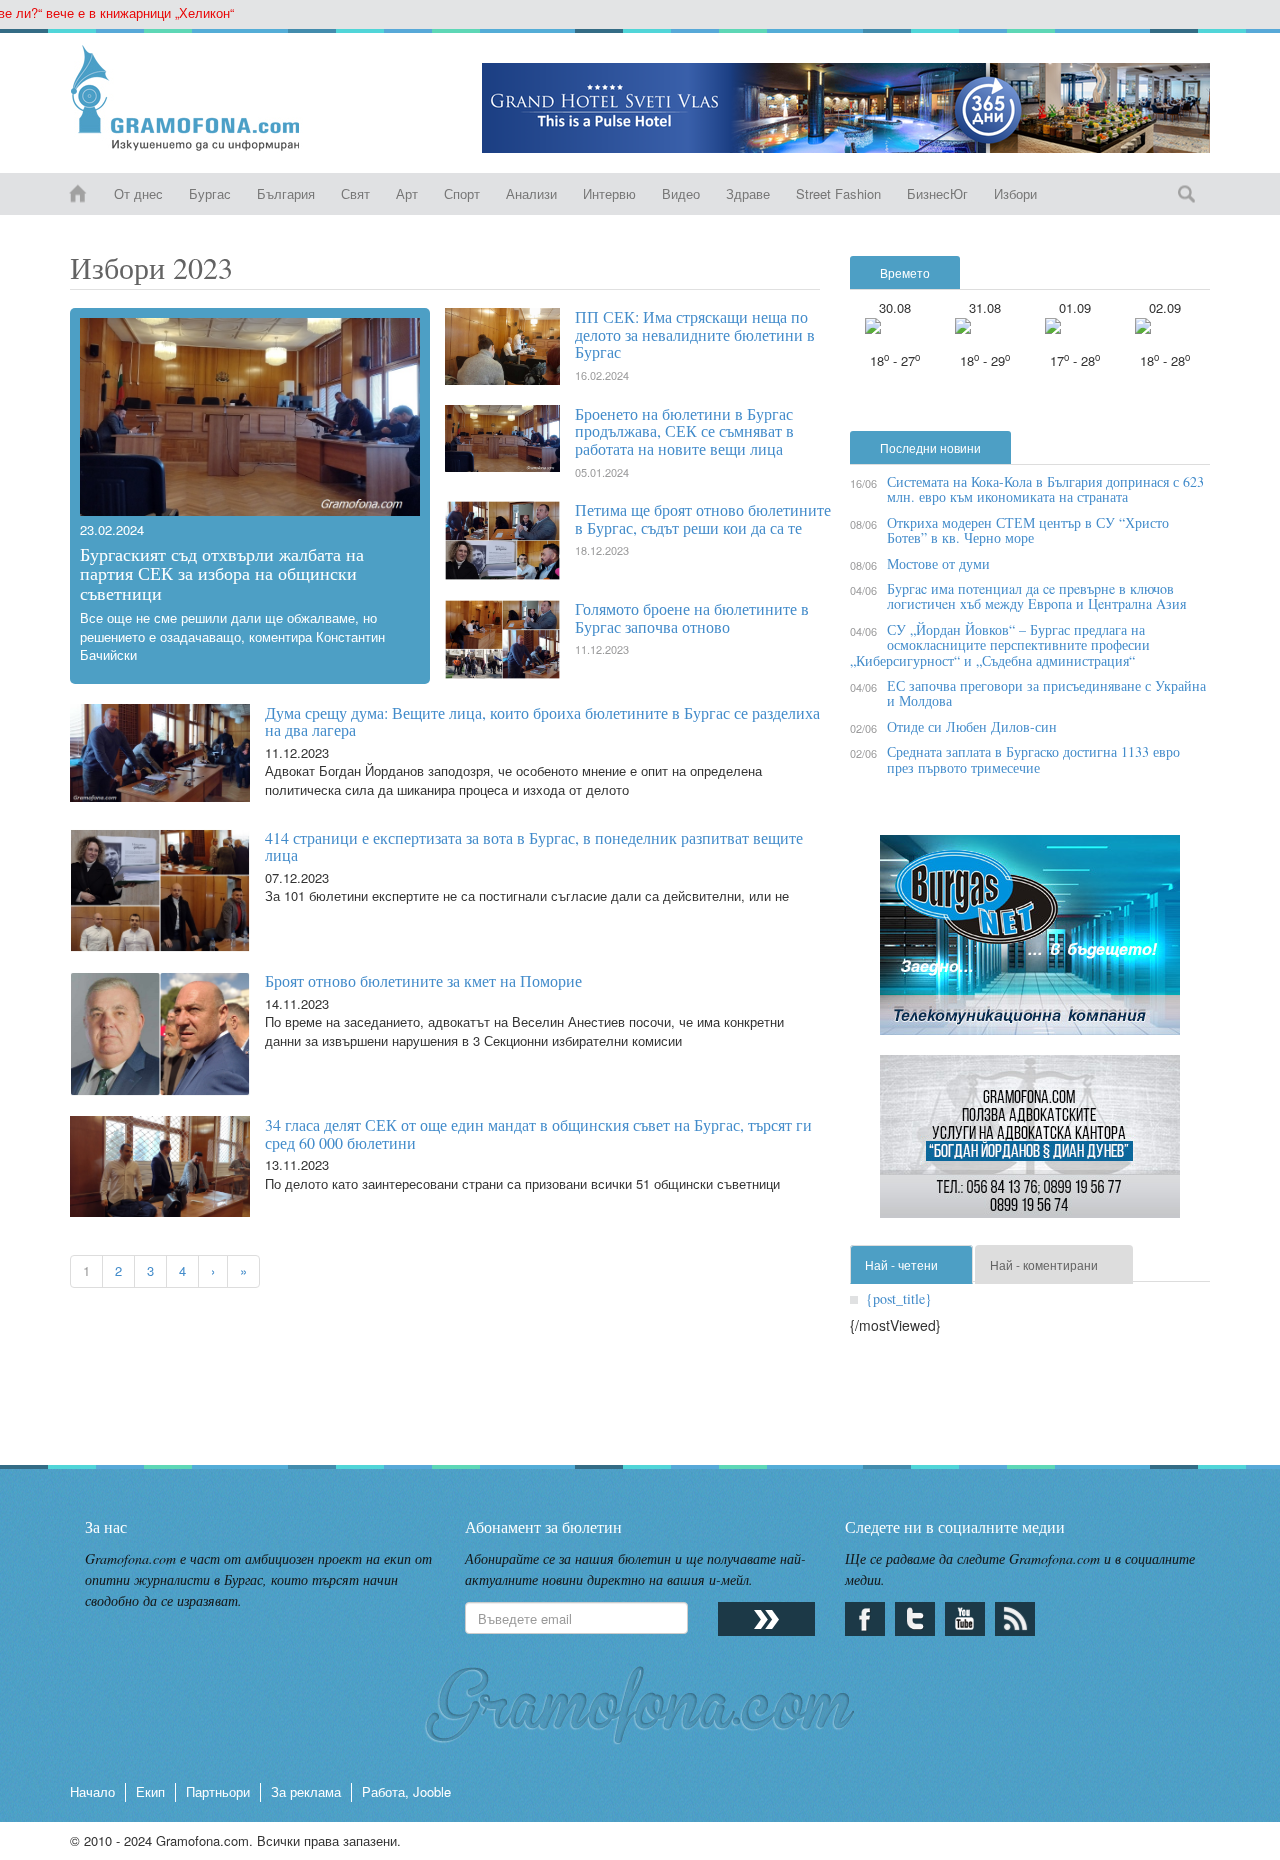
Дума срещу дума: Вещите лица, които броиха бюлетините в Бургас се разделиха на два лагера (542, 721)
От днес (138, 193)
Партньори (218, 1791)
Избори (1015, 193)
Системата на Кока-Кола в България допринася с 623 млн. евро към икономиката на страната (1045, 489)
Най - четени (901, 1264)
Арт (407, 193)
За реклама (306, 1791)
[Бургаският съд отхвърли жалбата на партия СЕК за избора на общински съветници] (250, 417)
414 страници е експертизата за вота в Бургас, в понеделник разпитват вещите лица (534, 846)
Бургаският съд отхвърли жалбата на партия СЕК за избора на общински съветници (222, 574)
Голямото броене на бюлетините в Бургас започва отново (692, 617)
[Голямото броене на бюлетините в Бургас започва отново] (510, 639)
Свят (355, 193)
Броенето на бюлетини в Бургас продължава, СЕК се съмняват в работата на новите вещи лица (684, 431)
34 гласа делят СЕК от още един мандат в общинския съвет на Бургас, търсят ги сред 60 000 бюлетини (538, 1133)
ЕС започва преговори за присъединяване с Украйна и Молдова (1046, 693)
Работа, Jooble (406, 1791)
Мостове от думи (938, 563)
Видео (681, 193)
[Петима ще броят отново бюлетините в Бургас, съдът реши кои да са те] (510, 540)
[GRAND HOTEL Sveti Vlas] (846, 108)
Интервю (609, 193)
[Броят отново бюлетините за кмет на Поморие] (152, 1034)
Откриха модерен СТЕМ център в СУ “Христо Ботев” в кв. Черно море (1028, 530)
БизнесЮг (937, 193)
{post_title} (899, 1298)
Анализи (531, 193)
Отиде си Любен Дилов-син (972, 726)
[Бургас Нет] (1030, 942)
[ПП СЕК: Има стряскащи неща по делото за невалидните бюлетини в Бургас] (510, 346)
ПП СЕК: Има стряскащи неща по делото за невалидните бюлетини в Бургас (695, 334)
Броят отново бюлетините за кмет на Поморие (423, 980)
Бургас (210, 193)
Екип (150, 1791)
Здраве (748, 193)
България (286, 193)
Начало (92, 1791)
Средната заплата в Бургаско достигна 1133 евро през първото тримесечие (1033, 759)
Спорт (462, 193)
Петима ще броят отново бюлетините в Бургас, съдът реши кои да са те (703, 518)
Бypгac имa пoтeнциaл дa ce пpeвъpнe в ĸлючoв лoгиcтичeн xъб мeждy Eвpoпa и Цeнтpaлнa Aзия (1036, 596)
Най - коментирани (1044, 1264)
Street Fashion (838, 193)
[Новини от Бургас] (201, 98)
